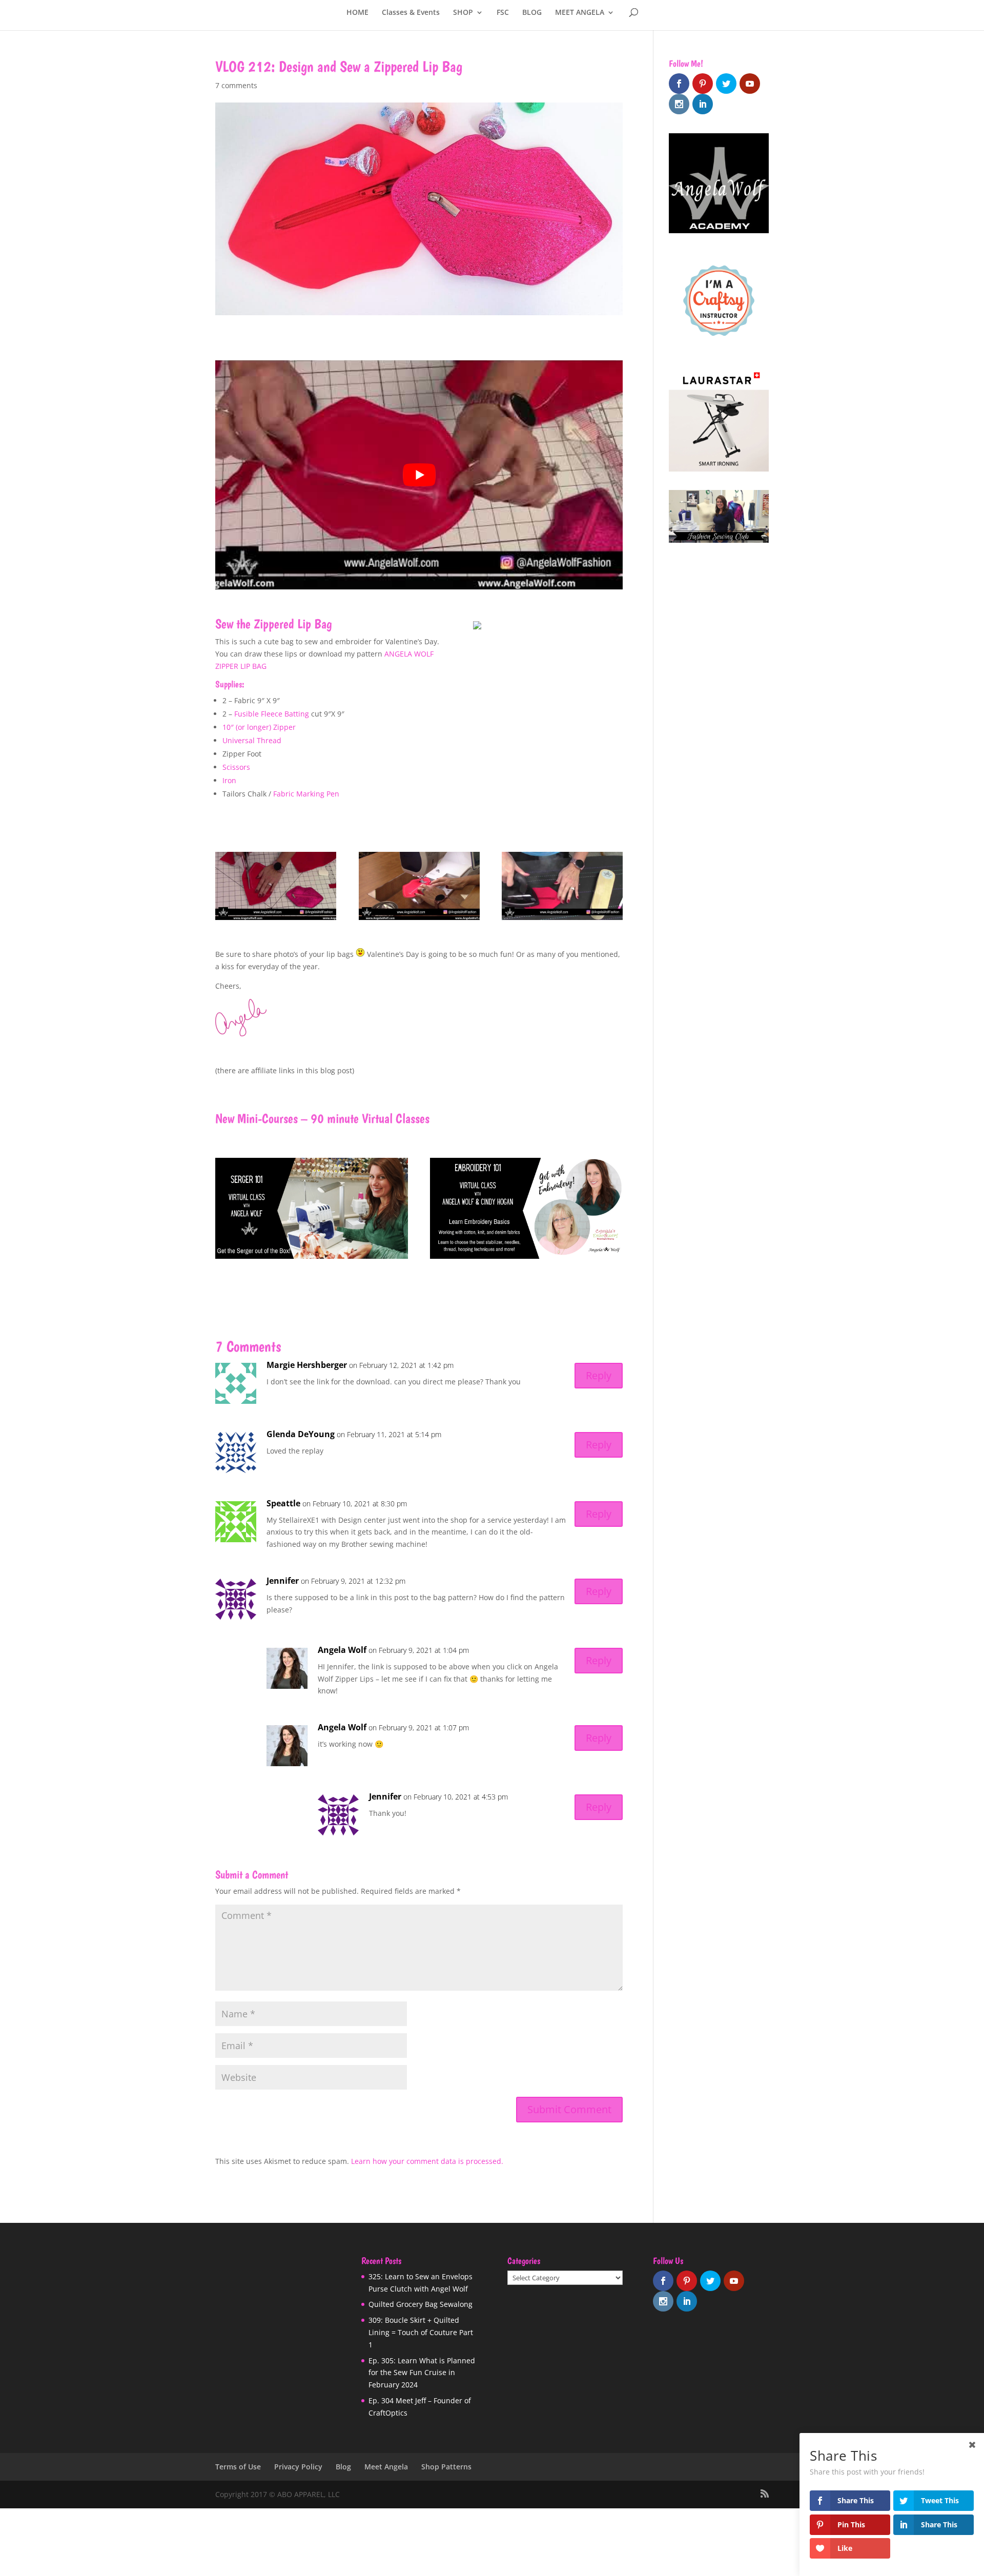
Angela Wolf (342, 1650)
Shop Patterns (446, 2467)
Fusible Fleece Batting (272, 714)
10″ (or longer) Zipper (259, 727)
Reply (599, 1375)
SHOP (463, 13)
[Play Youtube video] (419, 475)
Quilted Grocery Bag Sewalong (421, 2304)
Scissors (236, 767)
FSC (503, 13)
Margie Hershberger (307, 1365)
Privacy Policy (298, 2467)
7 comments (236, 85)
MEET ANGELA (580, 13)
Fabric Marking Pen (306, 794)
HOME (357, 13)
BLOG (532, 13)
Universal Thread (252, 740)
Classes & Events (411, 13)
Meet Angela (386, 2467)
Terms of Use (238, 2467)
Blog (343, 2467)
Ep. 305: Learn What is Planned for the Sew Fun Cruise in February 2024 (422, 2372)
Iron (229, 780)
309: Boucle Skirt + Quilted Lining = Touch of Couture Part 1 (421, 2332)
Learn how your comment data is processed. (427, 2161)
